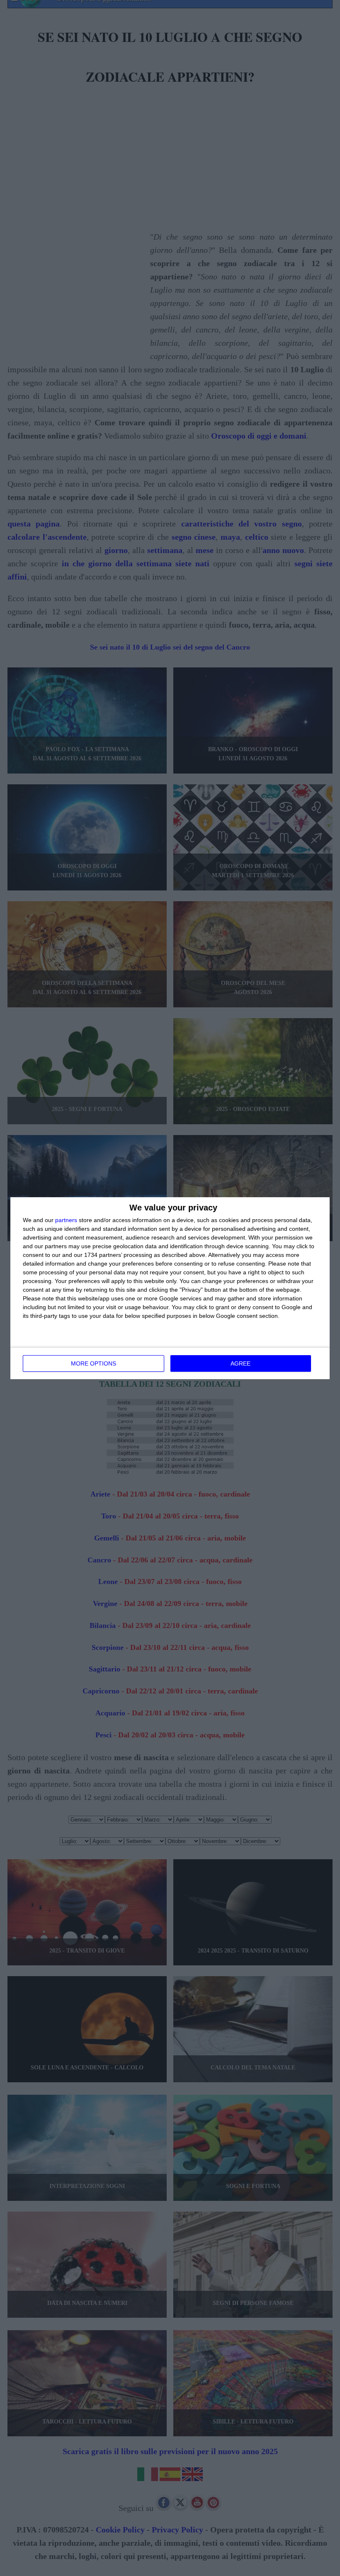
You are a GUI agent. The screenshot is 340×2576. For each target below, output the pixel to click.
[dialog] (170, 1288)
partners (66, 1220)
